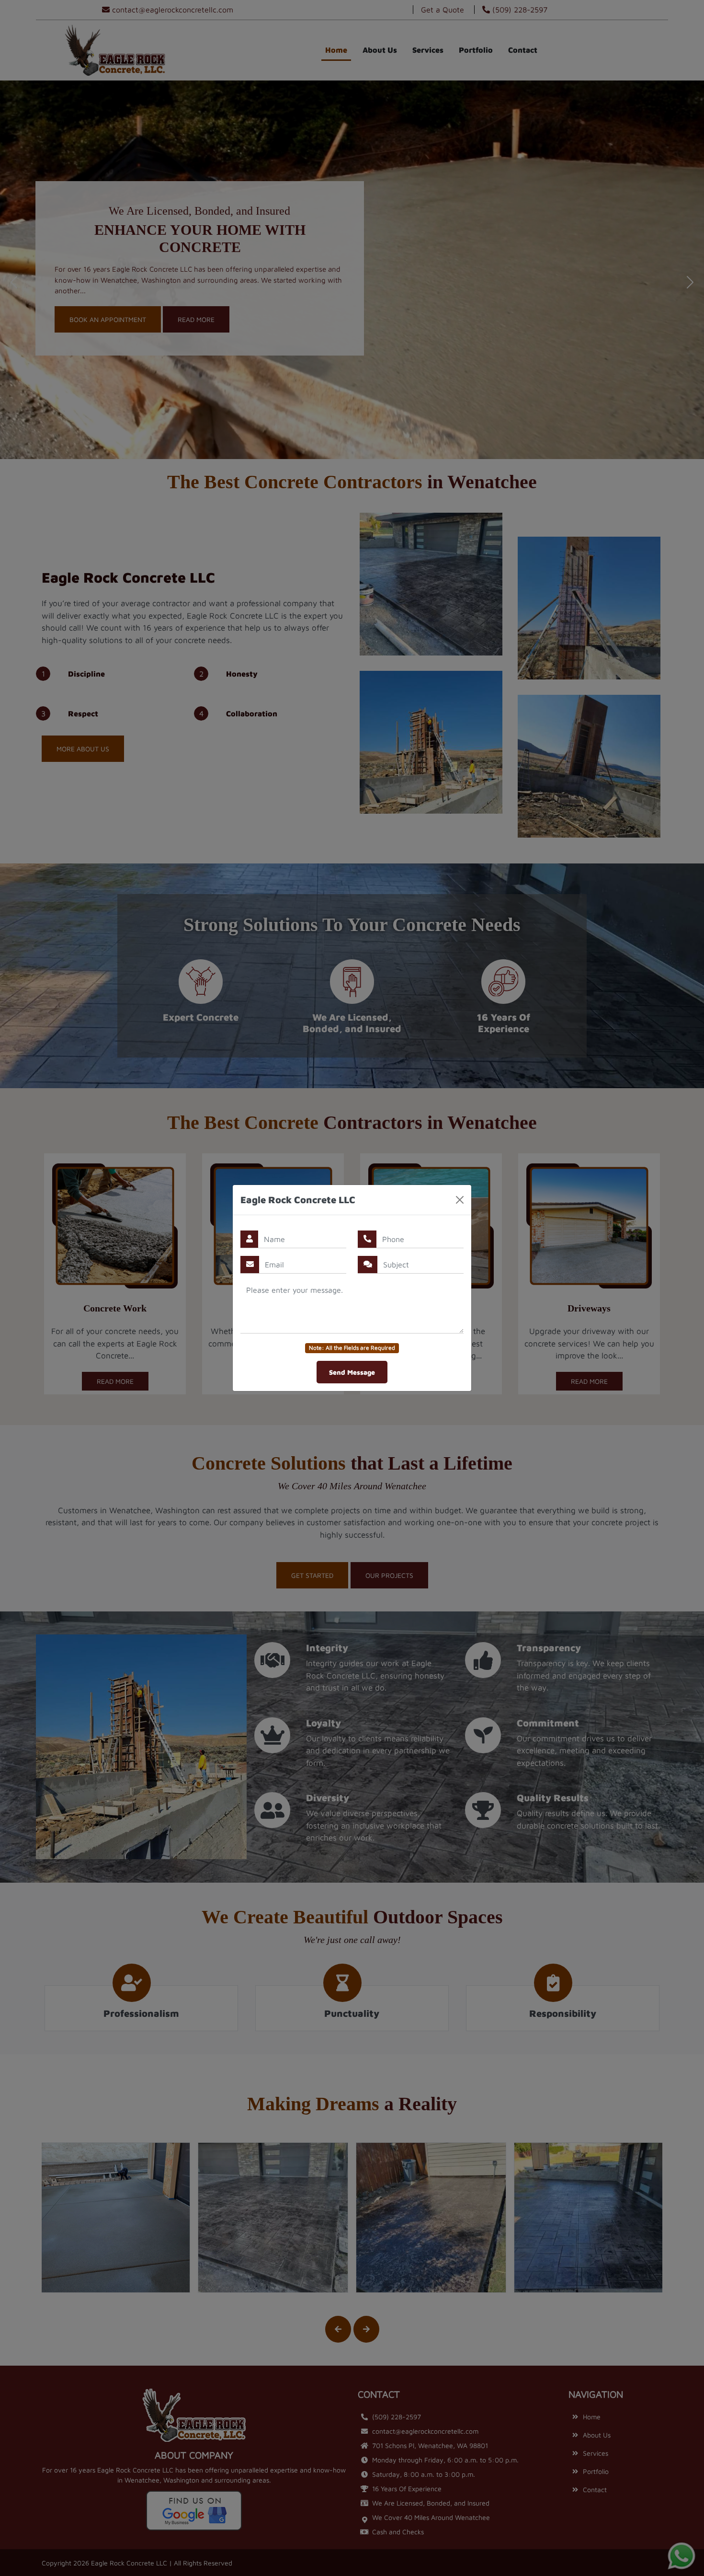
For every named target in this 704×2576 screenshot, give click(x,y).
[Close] (460, 1200)
